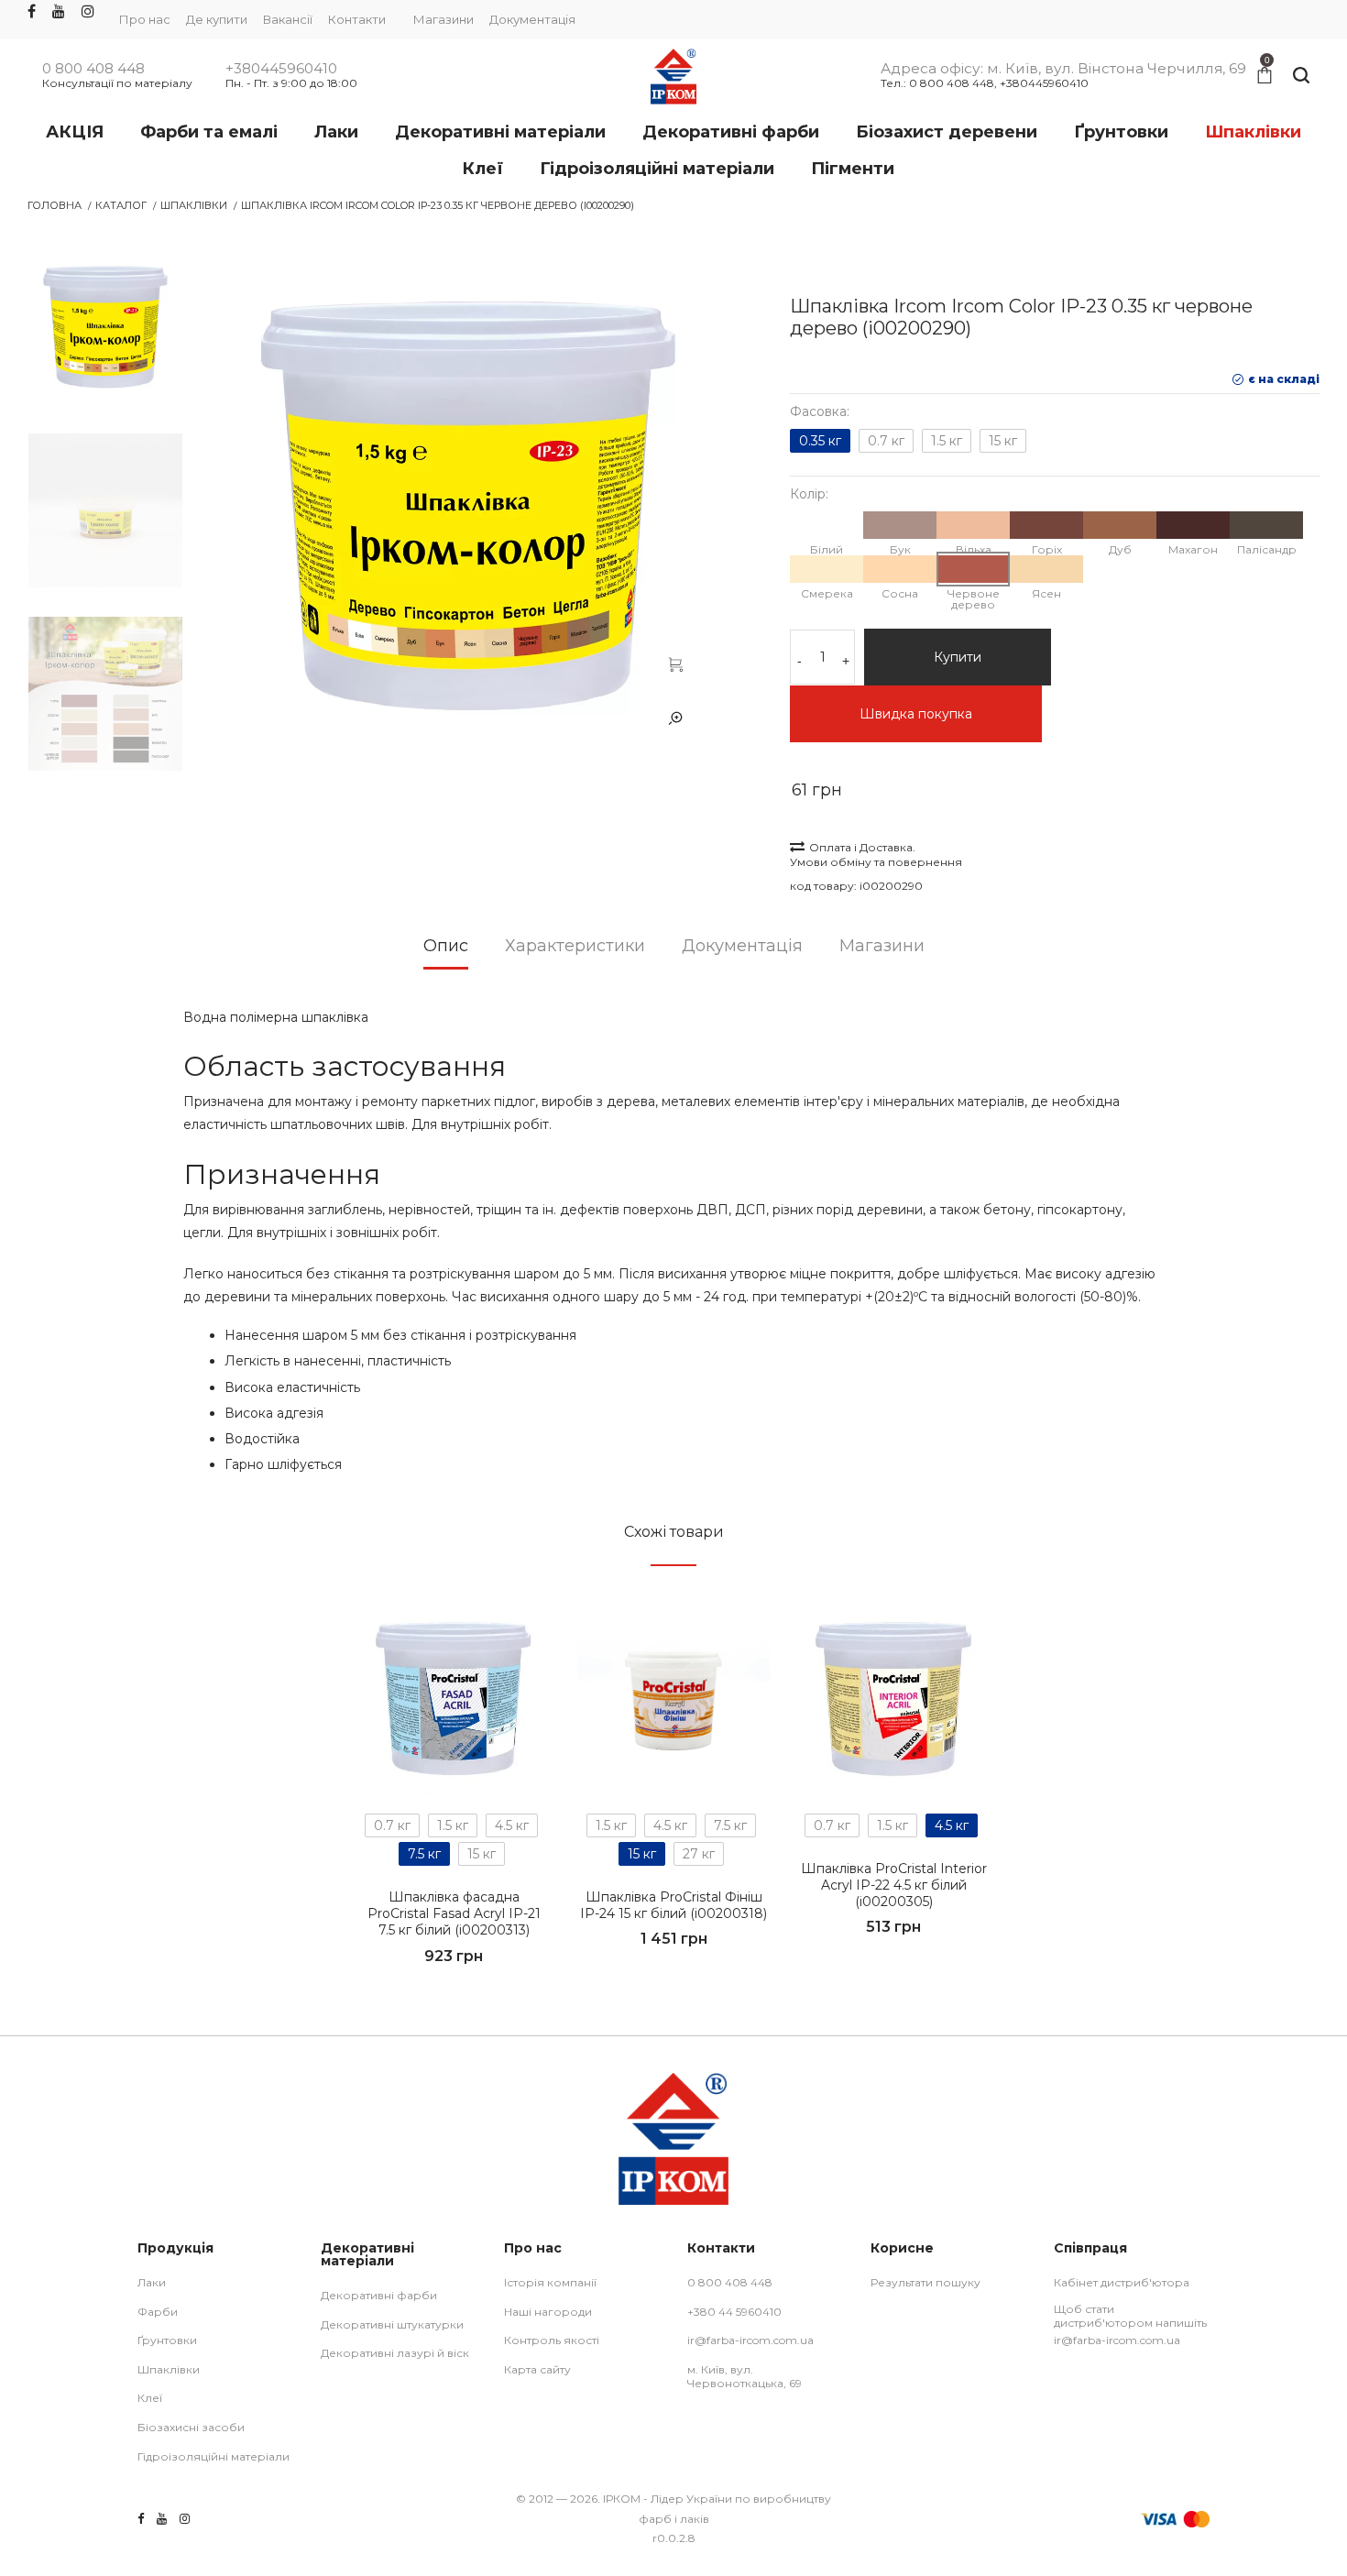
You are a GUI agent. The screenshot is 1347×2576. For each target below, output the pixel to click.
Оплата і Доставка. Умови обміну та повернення (876, 855)
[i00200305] (893, 1699)
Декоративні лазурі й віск (395, 2353)
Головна (55, 205)
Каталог (121, 205)
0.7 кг (886, 441)
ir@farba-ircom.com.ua (750, 2340)
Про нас (145, 19)
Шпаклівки (194, 205)
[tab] (446, 952)
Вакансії (288, 19)
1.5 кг (947, 441)
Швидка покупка (916, 714)
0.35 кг (820, 441)
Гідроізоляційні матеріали (214, 2456)
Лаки (152, 2282)
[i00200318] (673, 1699)
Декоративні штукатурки (392, 2324)
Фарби (158, 2312)
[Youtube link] (59, 12)
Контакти (357, 19)
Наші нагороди (548, 2312)
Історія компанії (550, 2282)
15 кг (1003, 441)
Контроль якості (552, 2340)
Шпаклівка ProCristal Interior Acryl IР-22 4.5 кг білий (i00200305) (894, 1885)
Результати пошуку (925, 2282)
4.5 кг (512, 1825)
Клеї (150, 2398)
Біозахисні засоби (191, 2427)
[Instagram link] (88, 12)
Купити (958, 657)
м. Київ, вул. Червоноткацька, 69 (745, 2377)
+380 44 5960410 (734, 2312)
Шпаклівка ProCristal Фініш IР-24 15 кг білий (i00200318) (673, 1905)
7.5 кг (424, 1854)
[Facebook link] (32, 12)
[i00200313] (454, 1699)
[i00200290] (675, 663)
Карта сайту (537, 2369)
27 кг (699, 1854)
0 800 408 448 (93, 69)
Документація (532, 19)
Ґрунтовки (167, 2340)
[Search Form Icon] (1301, 76)
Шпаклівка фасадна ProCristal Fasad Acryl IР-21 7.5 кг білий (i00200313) (454, 1913)
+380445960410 (281, 69)
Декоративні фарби (379, 2295)
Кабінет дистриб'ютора (1122, 2282)
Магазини (444, 19)
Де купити (217, 19)
